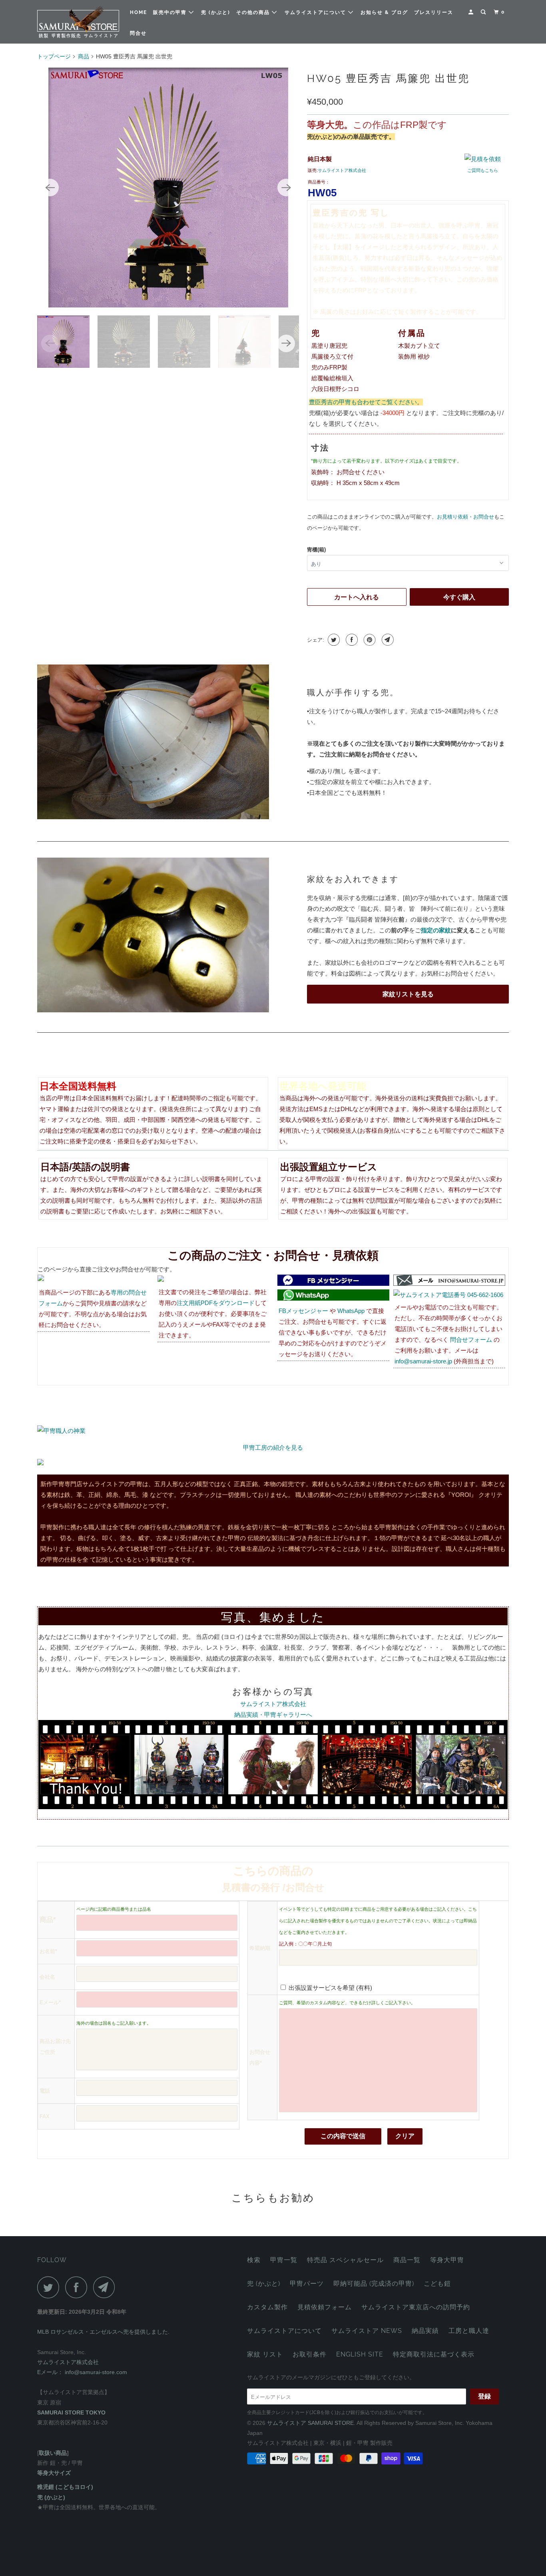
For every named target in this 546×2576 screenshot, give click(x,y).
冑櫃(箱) (316, 550)
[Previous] (50, 188)
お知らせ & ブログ (384, 12)
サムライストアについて (316, 12)
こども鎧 (437, 2284)
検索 (254, 2260)
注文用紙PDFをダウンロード (216, 1303)
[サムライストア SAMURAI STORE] (78, 22)
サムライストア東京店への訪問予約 (416, 2307)
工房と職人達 (469, 2331)
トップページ (54, 56)
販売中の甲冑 (171, 12)
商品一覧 (407, 2260)
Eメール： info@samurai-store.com (82, 2372)
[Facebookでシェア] (351, 640)
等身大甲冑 (447, 2260)
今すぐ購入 (459, 597)
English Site (360, 2354)
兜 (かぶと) (216, 12)
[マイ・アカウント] (472, 12)
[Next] (286, 188)
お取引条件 (310, 2354)
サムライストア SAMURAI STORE (310, 2423)
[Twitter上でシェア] (333, 640)
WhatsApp (351, 1311)
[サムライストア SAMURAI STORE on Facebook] (78, 2287)
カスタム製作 (267, 2307)
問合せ (138, 33)
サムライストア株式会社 (342, 170)
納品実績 (425, 2331)
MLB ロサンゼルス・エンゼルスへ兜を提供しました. (103, 2332)
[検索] (484, 12)
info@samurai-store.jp (423, 1361)
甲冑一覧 (284, 2260)
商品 (84, 56)
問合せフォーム (471, 1340)
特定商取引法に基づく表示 (434, 2354)
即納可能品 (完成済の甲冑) (374, 2284)
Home (138, 12)
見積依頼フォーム (325, 2307)
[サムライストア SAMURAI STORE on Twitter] (50, 2287)
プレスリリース (434, 12)
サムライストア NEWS (367, 2331)
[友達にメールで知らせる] (387, 640)
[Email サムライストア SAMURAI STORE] (106, 2287)
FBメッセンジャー (303, 1311)
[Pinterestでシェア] (369, 640)
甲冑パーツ (307, 2284)
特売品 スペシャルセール (345, 2260)
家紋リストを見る (408, 994)
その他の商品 (254, 12)
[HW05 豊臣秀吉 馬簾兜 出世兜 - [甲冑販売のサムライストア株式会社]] (168, 188)
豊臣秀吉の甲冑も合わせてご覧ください (363, 402)
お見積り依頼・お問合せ (465, 517)
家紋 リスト (265, 2354)
